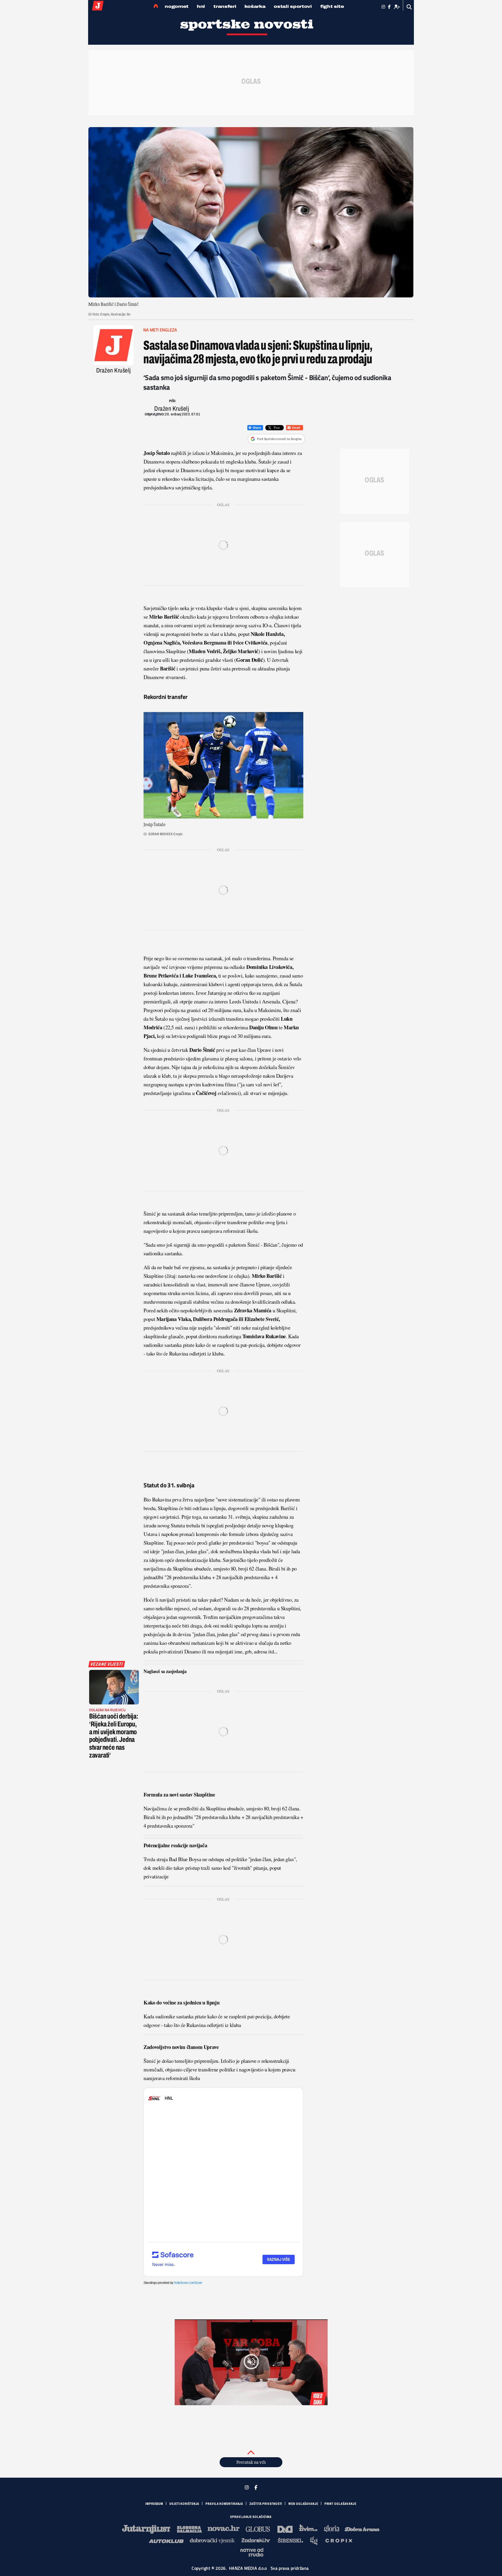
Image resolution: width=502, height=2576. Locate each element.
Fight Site (332, 6)
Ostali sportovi (293, 6)
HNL (201, 6)
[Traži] (409, 7)
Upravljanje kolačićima (251, 2517)
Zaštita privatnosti (266, 2504)
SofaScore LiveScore (188, 2283)
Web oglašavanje (303, 2504)
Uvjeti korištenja (184, 2504)
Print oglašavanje (340, 2504)
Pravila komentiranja (224, 2504)
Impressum (154, 2504)
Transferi (225, 6)
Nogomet (177, 6)
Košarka (255, 6)
